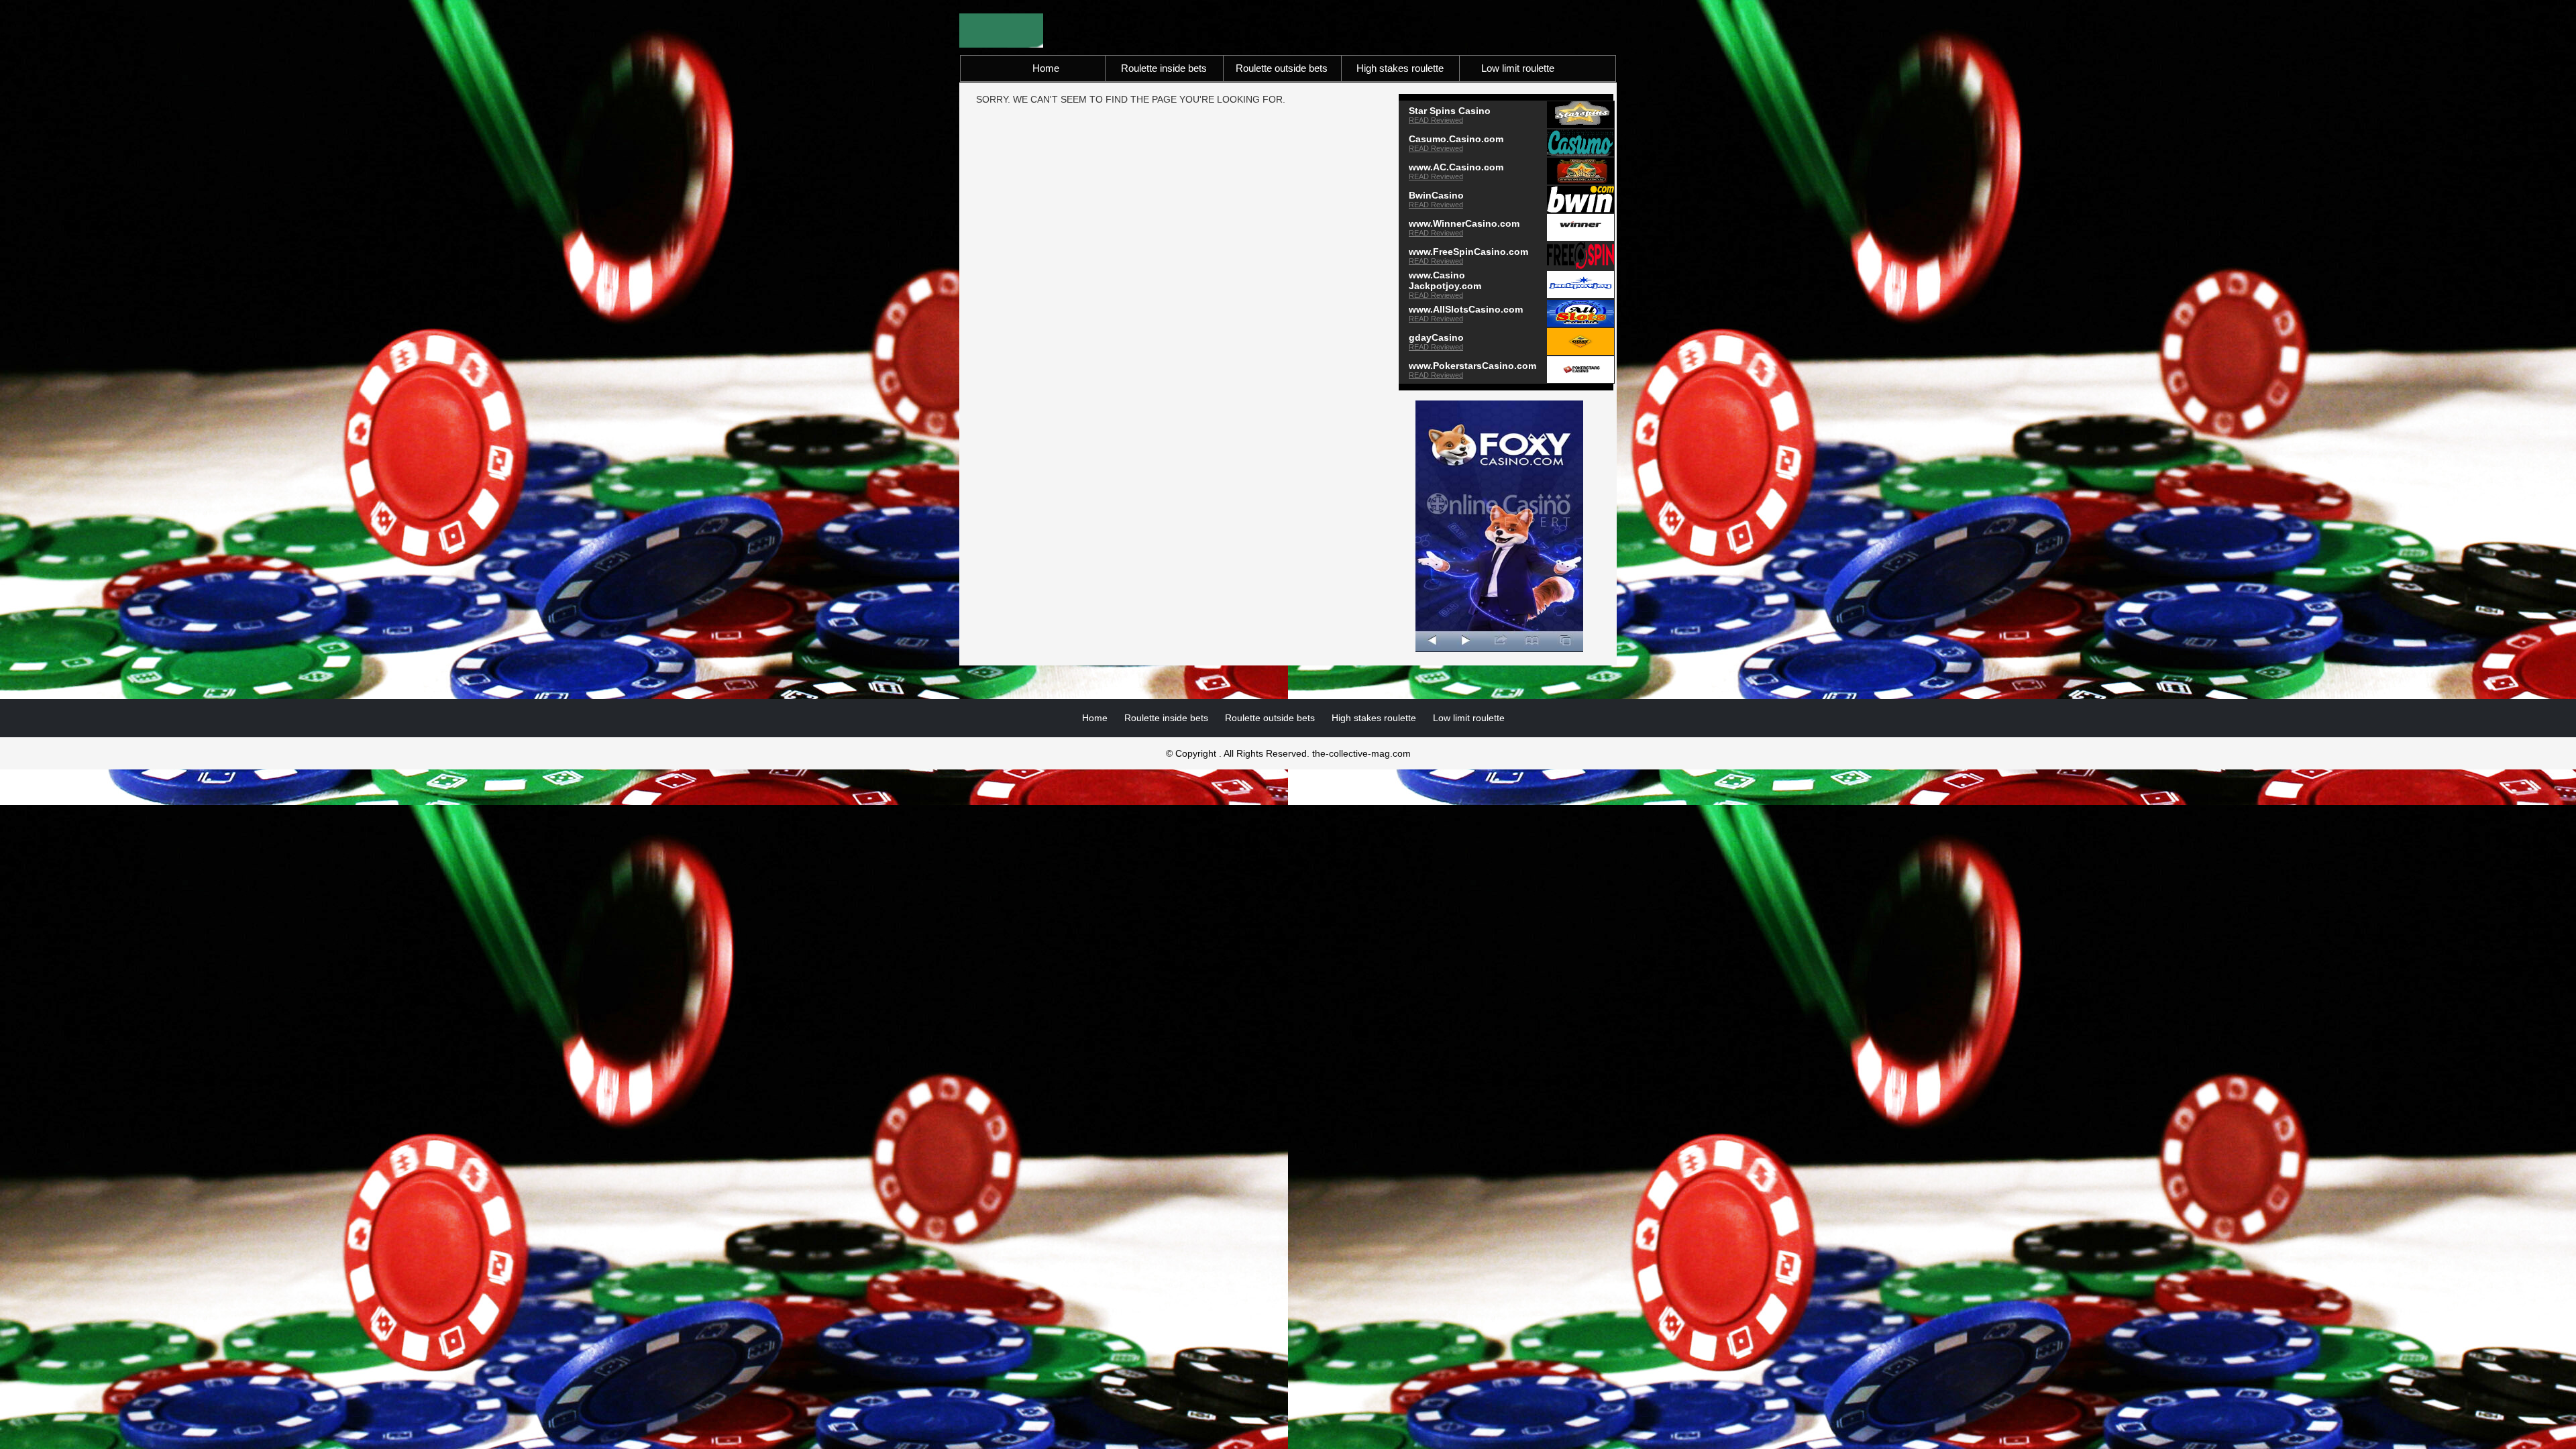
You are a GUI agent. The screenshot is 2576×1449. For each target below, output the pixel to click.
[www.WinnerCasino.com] (1580, 227)
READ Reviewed (1436, 120)
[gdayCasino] (1580, 341)
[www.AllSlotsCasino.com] (1580, 313)
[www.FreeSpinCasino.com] (1580, 255)
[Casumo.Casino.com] (1580, 142)
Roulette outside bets (1282, 68)
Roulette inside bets (1164, 68)
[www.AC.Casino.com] (1580, 170)
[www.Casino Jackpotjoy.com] (1580, 284)
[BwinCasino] (1580, 199)
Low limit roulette (1518, 68)
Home (1046, 68)
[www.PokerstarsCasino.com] (1580, 369)
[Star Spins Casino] (1580, 114)
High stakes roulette (1400, 68)
